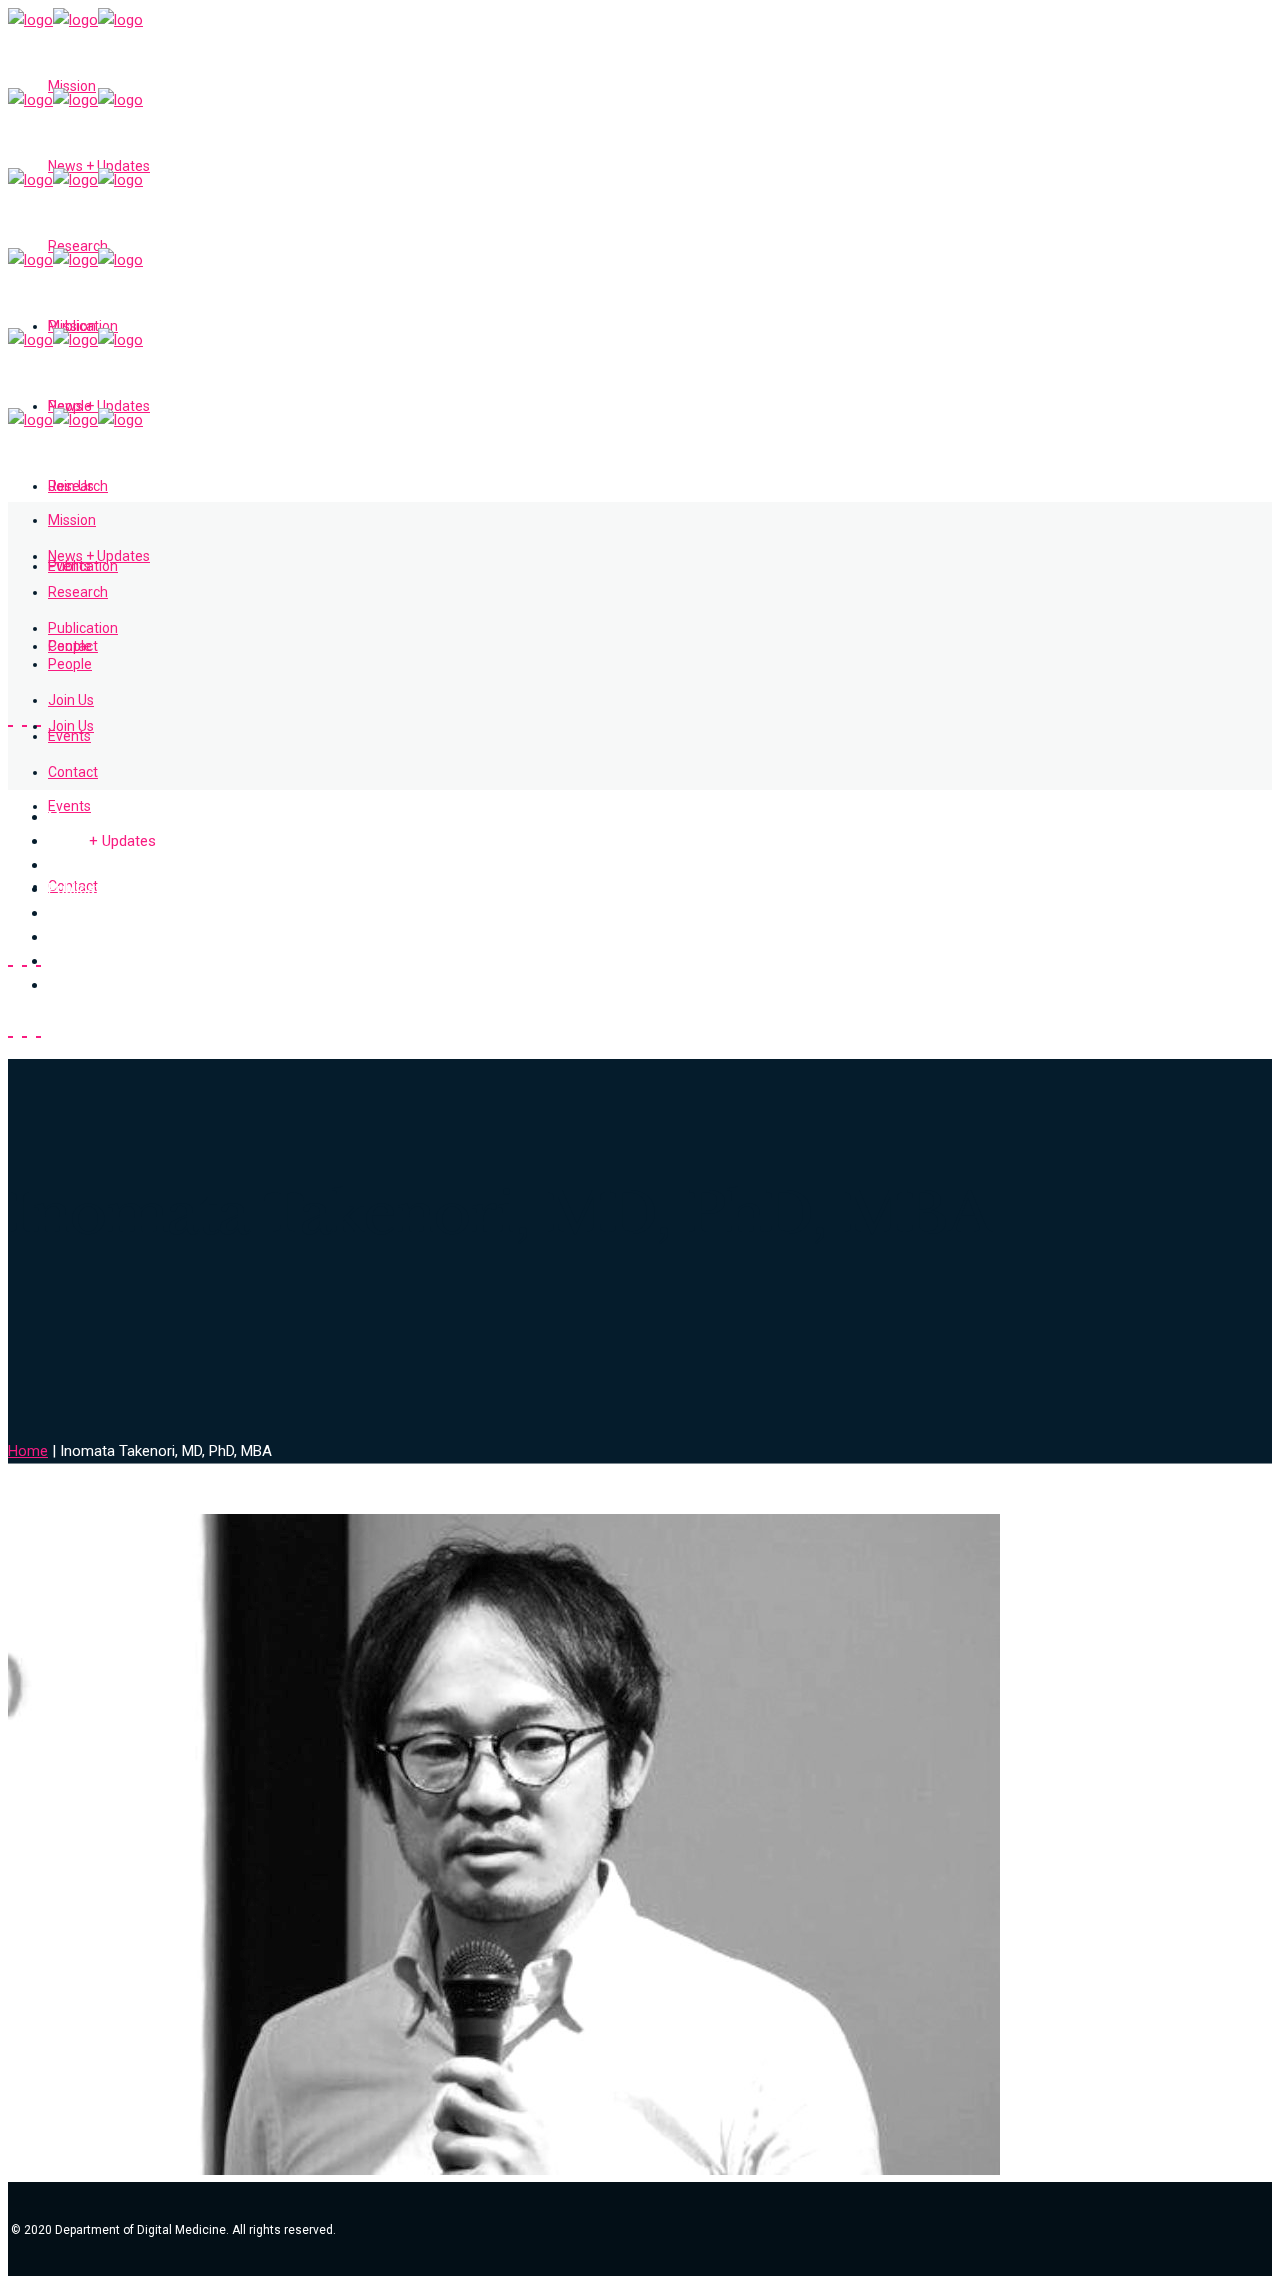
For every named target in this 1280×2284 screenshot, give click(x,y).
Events (70, 961)
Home (28, 1451)
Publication (84, 889)
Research (79, 865)
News (102, 841)
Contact (74, 985)
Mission (73, 817)
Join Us (72, 937)
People (70, 913)
